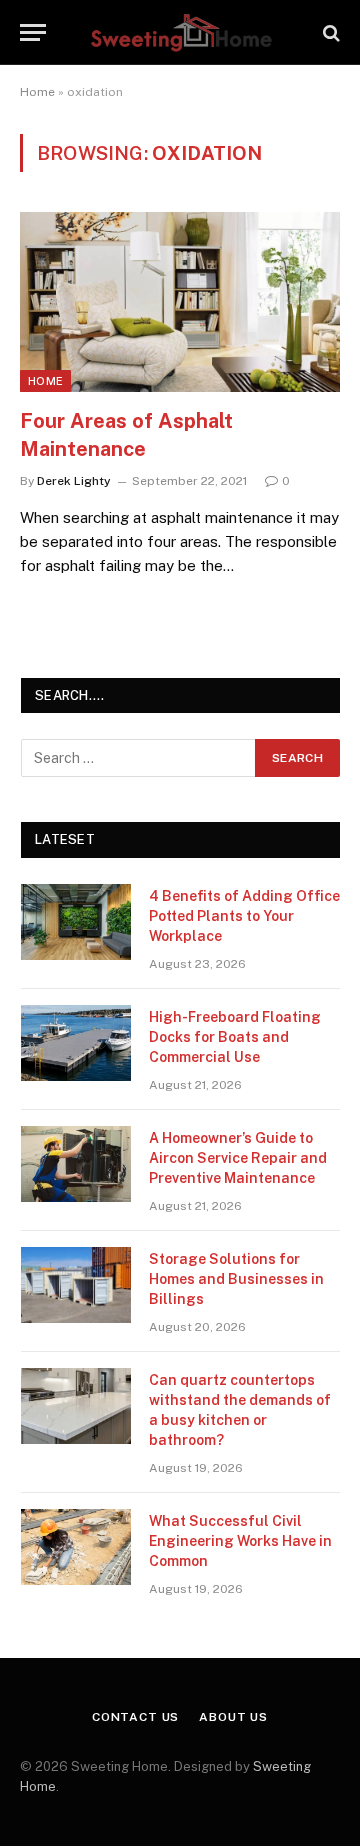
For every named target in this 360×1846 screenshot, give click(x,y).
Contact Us (135, 1717)
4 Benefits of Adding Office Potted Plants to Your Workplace (244, 916)
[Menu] (33, 32)
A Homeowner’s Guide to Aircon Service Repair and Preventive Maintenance (238, 1158)
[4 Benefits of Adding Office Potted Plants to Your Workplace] (76, 922)
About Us (233, 1717)
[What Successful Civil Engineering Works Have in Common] (76, 1547)
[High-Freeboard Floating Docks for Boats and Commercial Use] (76, 1043)
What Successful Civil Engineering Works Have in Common (240, 1541)
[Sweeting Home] (180, 32)
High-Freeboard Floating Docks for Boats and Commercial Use (235, 1037)
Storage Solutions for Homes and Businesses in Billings (236, 1279)
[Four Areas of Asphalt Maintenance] (180, 302)
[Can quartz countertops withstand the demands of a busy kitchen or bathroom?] (76, 1406)
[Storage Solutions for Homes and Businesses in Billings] (76, 1285)
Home (37, 92)
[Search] (329, 32)
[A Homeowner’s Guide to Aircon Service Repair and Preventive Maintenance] (76, 1164)
